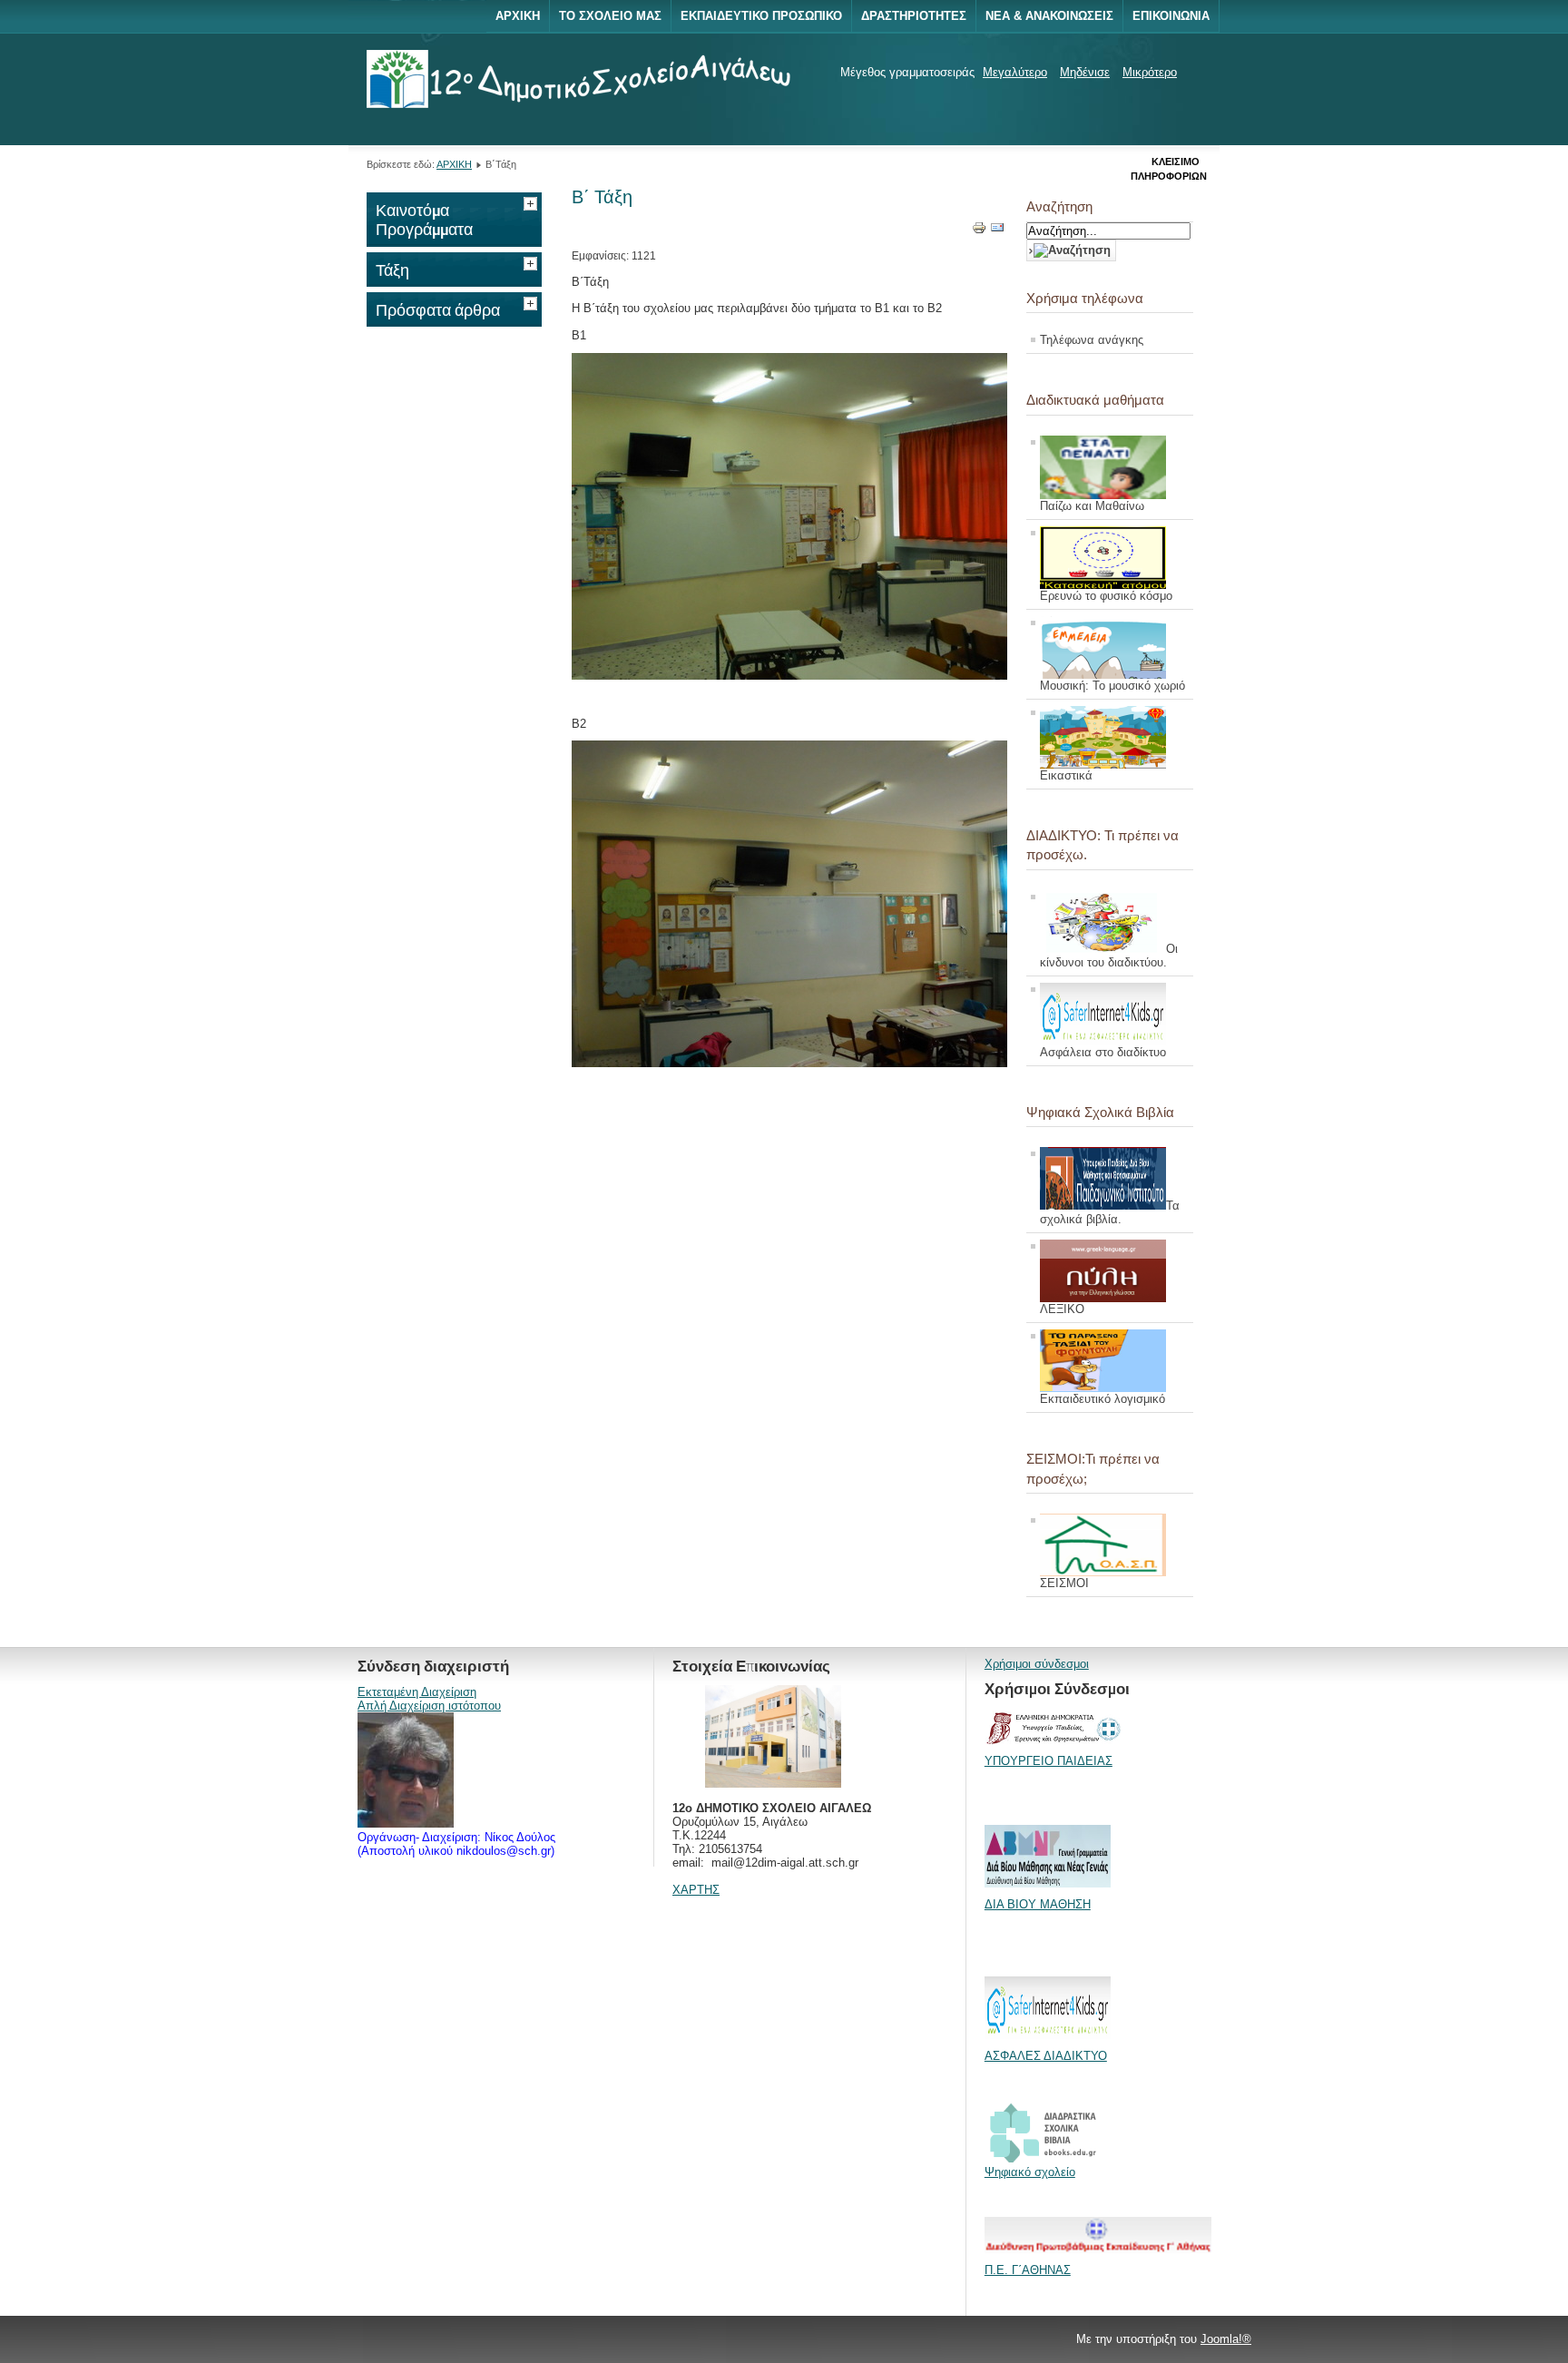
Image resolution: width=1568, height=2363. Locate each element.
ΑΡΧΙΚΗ (454, 164)
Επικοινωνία (1171, 16)
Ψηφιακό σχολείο (1030, 2172)
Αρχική (518, 16)
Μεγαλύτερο (1015, 72)
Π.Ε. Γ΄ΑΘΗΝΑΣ (1028, 2270)
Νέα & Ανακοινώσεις (1049, 16)
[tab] (533, 201)
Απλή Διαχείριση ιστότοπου (429, 1706)
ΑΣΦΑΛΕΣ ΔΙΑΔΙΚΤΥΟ (1046, 2056)
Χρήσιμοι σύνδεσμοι (1037, 1664)
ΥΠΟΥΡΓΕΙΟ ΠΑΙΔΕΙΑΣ (1049, 1761)
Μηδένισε (1085, 72)
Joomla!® (1226, 2339)
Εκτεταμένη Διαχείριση (417, 1692)
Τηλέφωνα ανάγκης (1092, 340)
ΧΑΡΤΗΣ (696, 1890)
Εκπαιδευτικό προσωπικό (761, 16)
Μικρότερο (1150, 72)
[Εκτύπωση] (979, 231)
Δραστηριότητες (914, 16)
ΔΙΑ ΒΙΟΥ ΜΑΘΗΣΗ (1038, 1904)
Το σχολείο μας (610, 16)
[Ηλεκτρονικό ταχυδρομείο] (997, 231)
